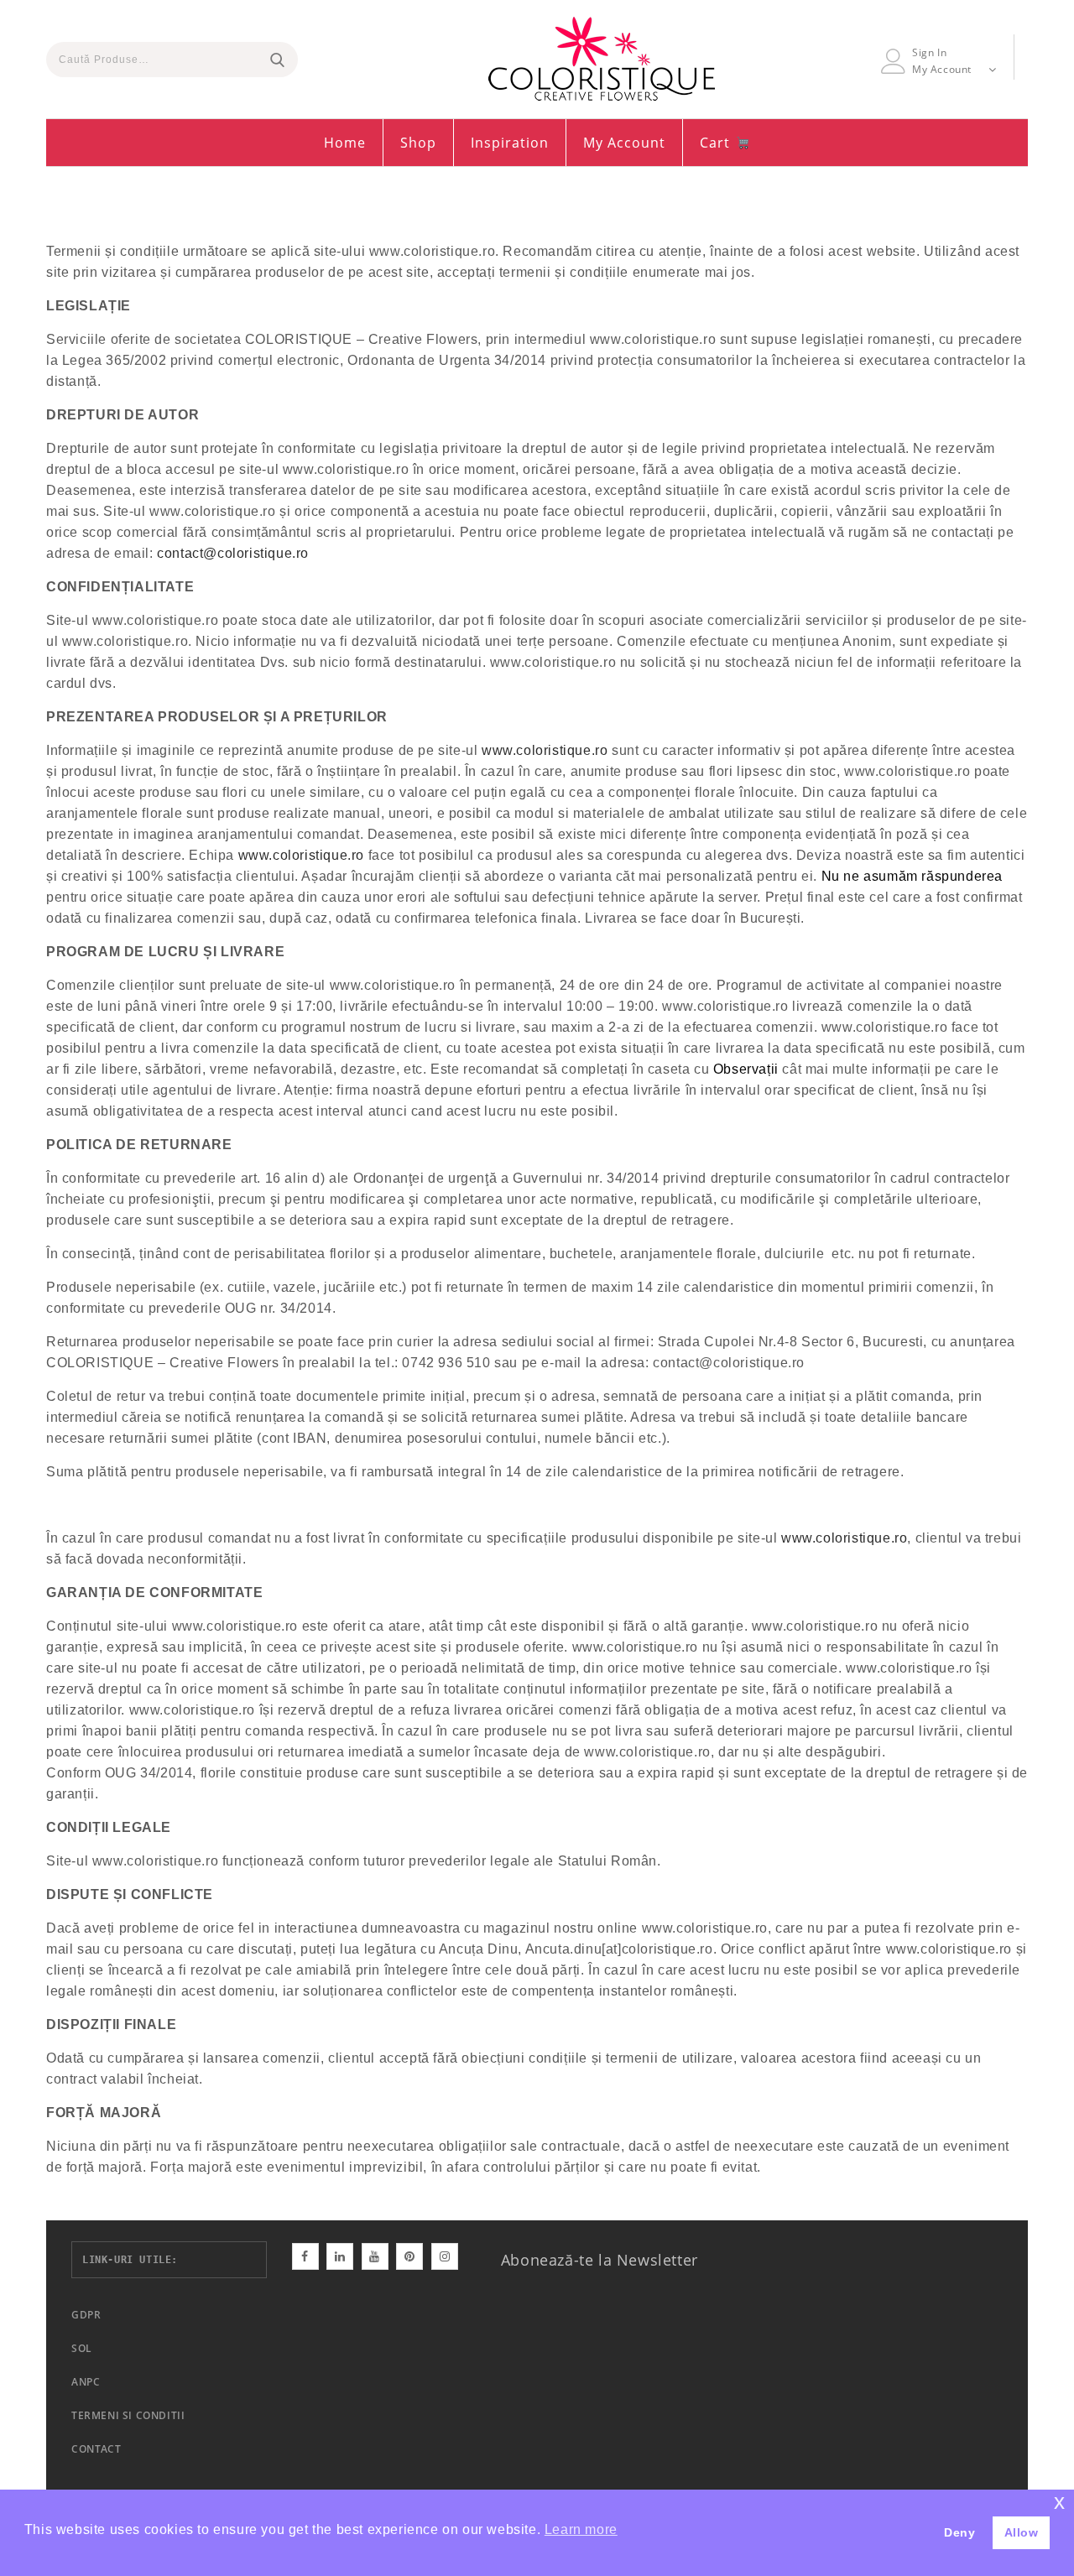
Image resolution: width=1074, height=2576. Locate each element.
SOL (82, 2348)
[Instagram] (445, 2256)
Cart (717, 143)
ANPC (86, 2382)
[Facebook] (305, 2256)
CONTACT (96, 2449)
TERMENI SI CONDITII (128, 2415)
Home (345, 143)
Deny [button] (959, 2532)
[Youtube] (375, 2256)
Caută (277, 60)
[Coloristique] (602, 59)
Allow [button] (1022, 2532)
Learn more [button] (581, 2529)
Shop (418, 143)
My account (624, 143)
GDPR (86, 2315)
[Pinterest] (409, 2256)
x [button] (1060, 2502)
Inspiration (510, 143)
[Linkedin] (340, 2256)
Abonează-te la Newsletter (600, 2260)
